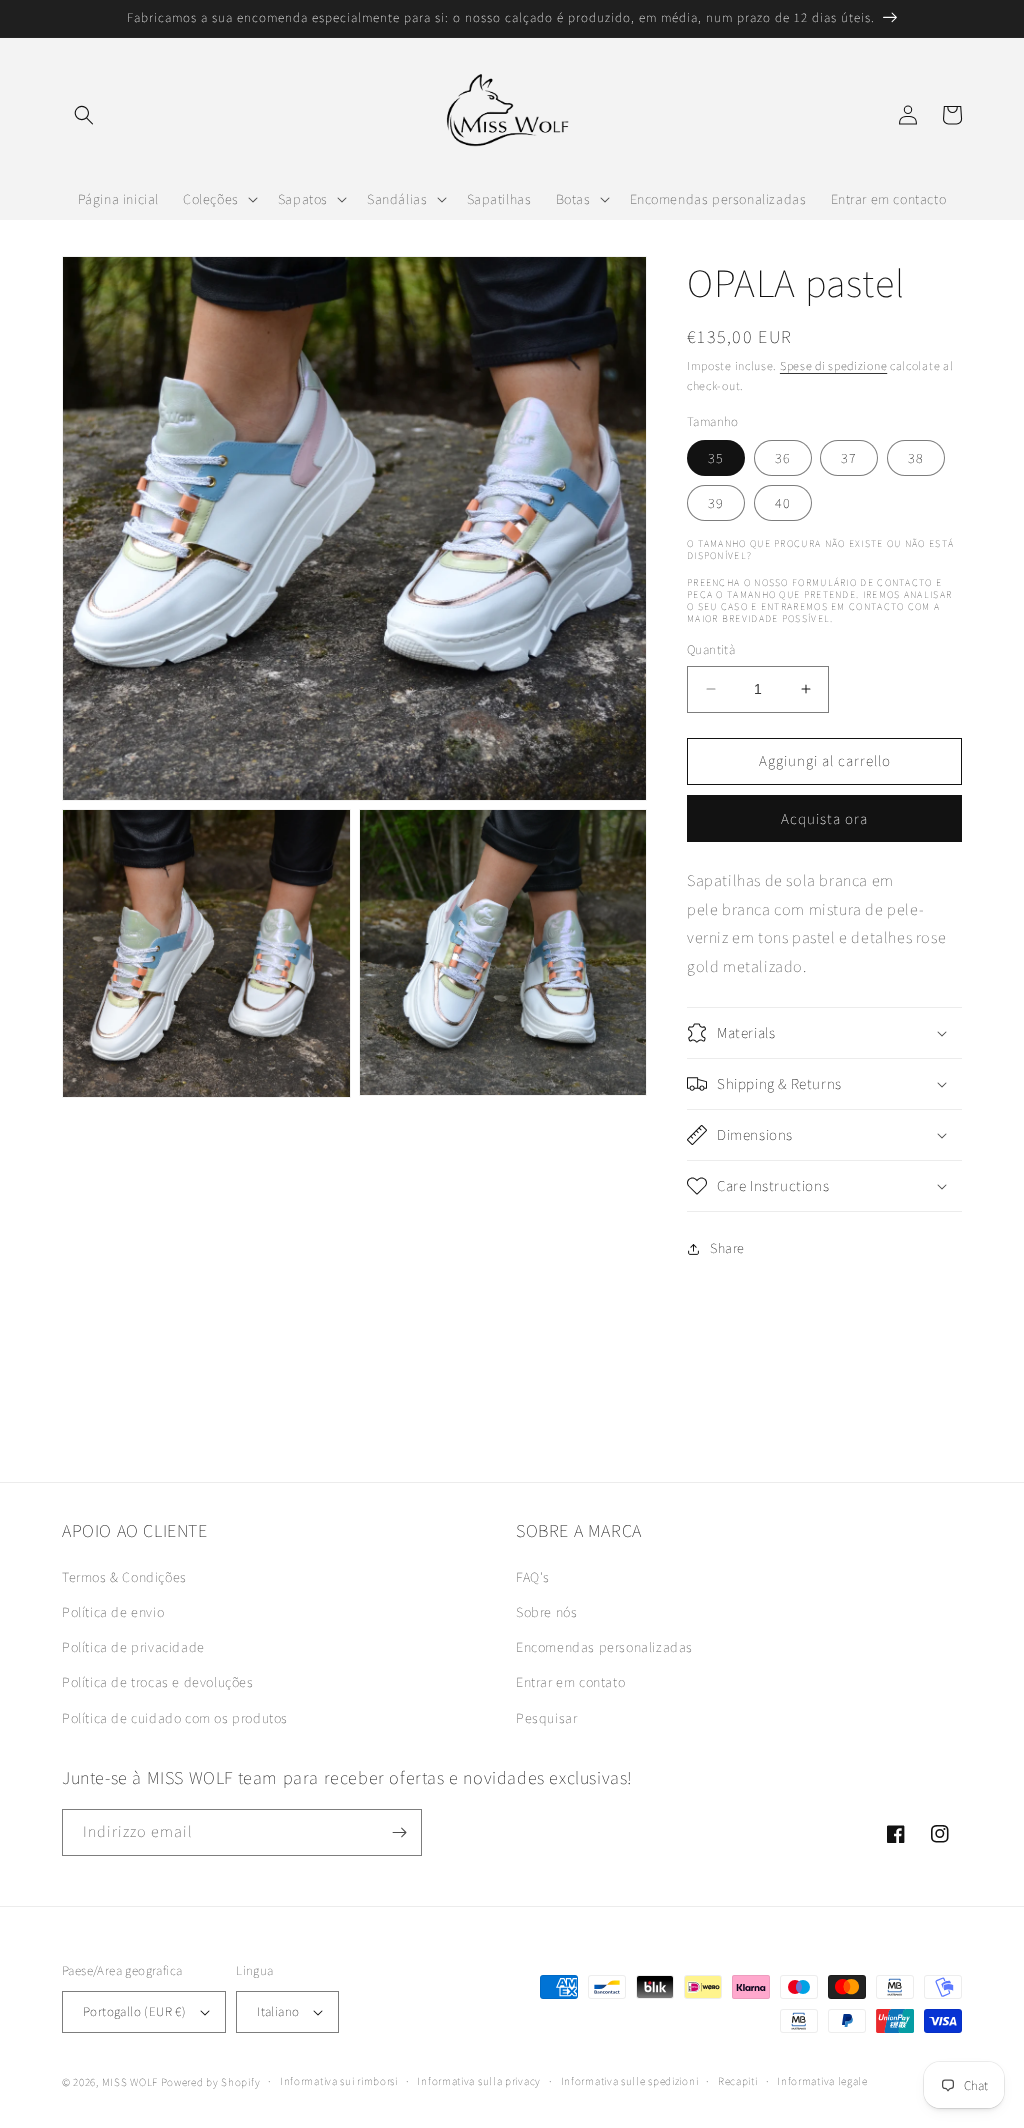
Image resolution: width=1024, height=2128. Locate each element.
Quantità (711, 649)
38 (916, 458)
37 (849, 458)
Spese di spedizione (833, 365)
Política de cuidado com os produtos (175, 1718)
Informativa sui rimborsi (339, 2081)
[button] (84, 115)
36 (783, 458)
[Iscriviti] (399, 1832)
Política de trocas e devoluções (158, 1682)
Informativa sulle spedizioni (630, 2081)
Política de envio (113, 1612)
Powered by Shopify (211, 2082)
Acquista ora (824, 818)
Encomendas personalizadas (604, 1647)
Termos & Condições (124, 1577)
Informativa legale (822, 2081)
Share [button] (727, 1248)
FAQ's (533, 1577)
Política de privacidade (133, 1647)
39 (716, 503)
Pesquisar (546, 1718)
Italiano (278, 2011)
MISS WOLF (130, 2082)
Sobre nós (546, 1612)
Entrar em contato (570, 1682)
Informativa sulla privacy (479, 2081)
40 (783, 503)
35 (716, 458)
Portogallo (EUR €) (134, 2011)
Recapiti (738, 2081)
